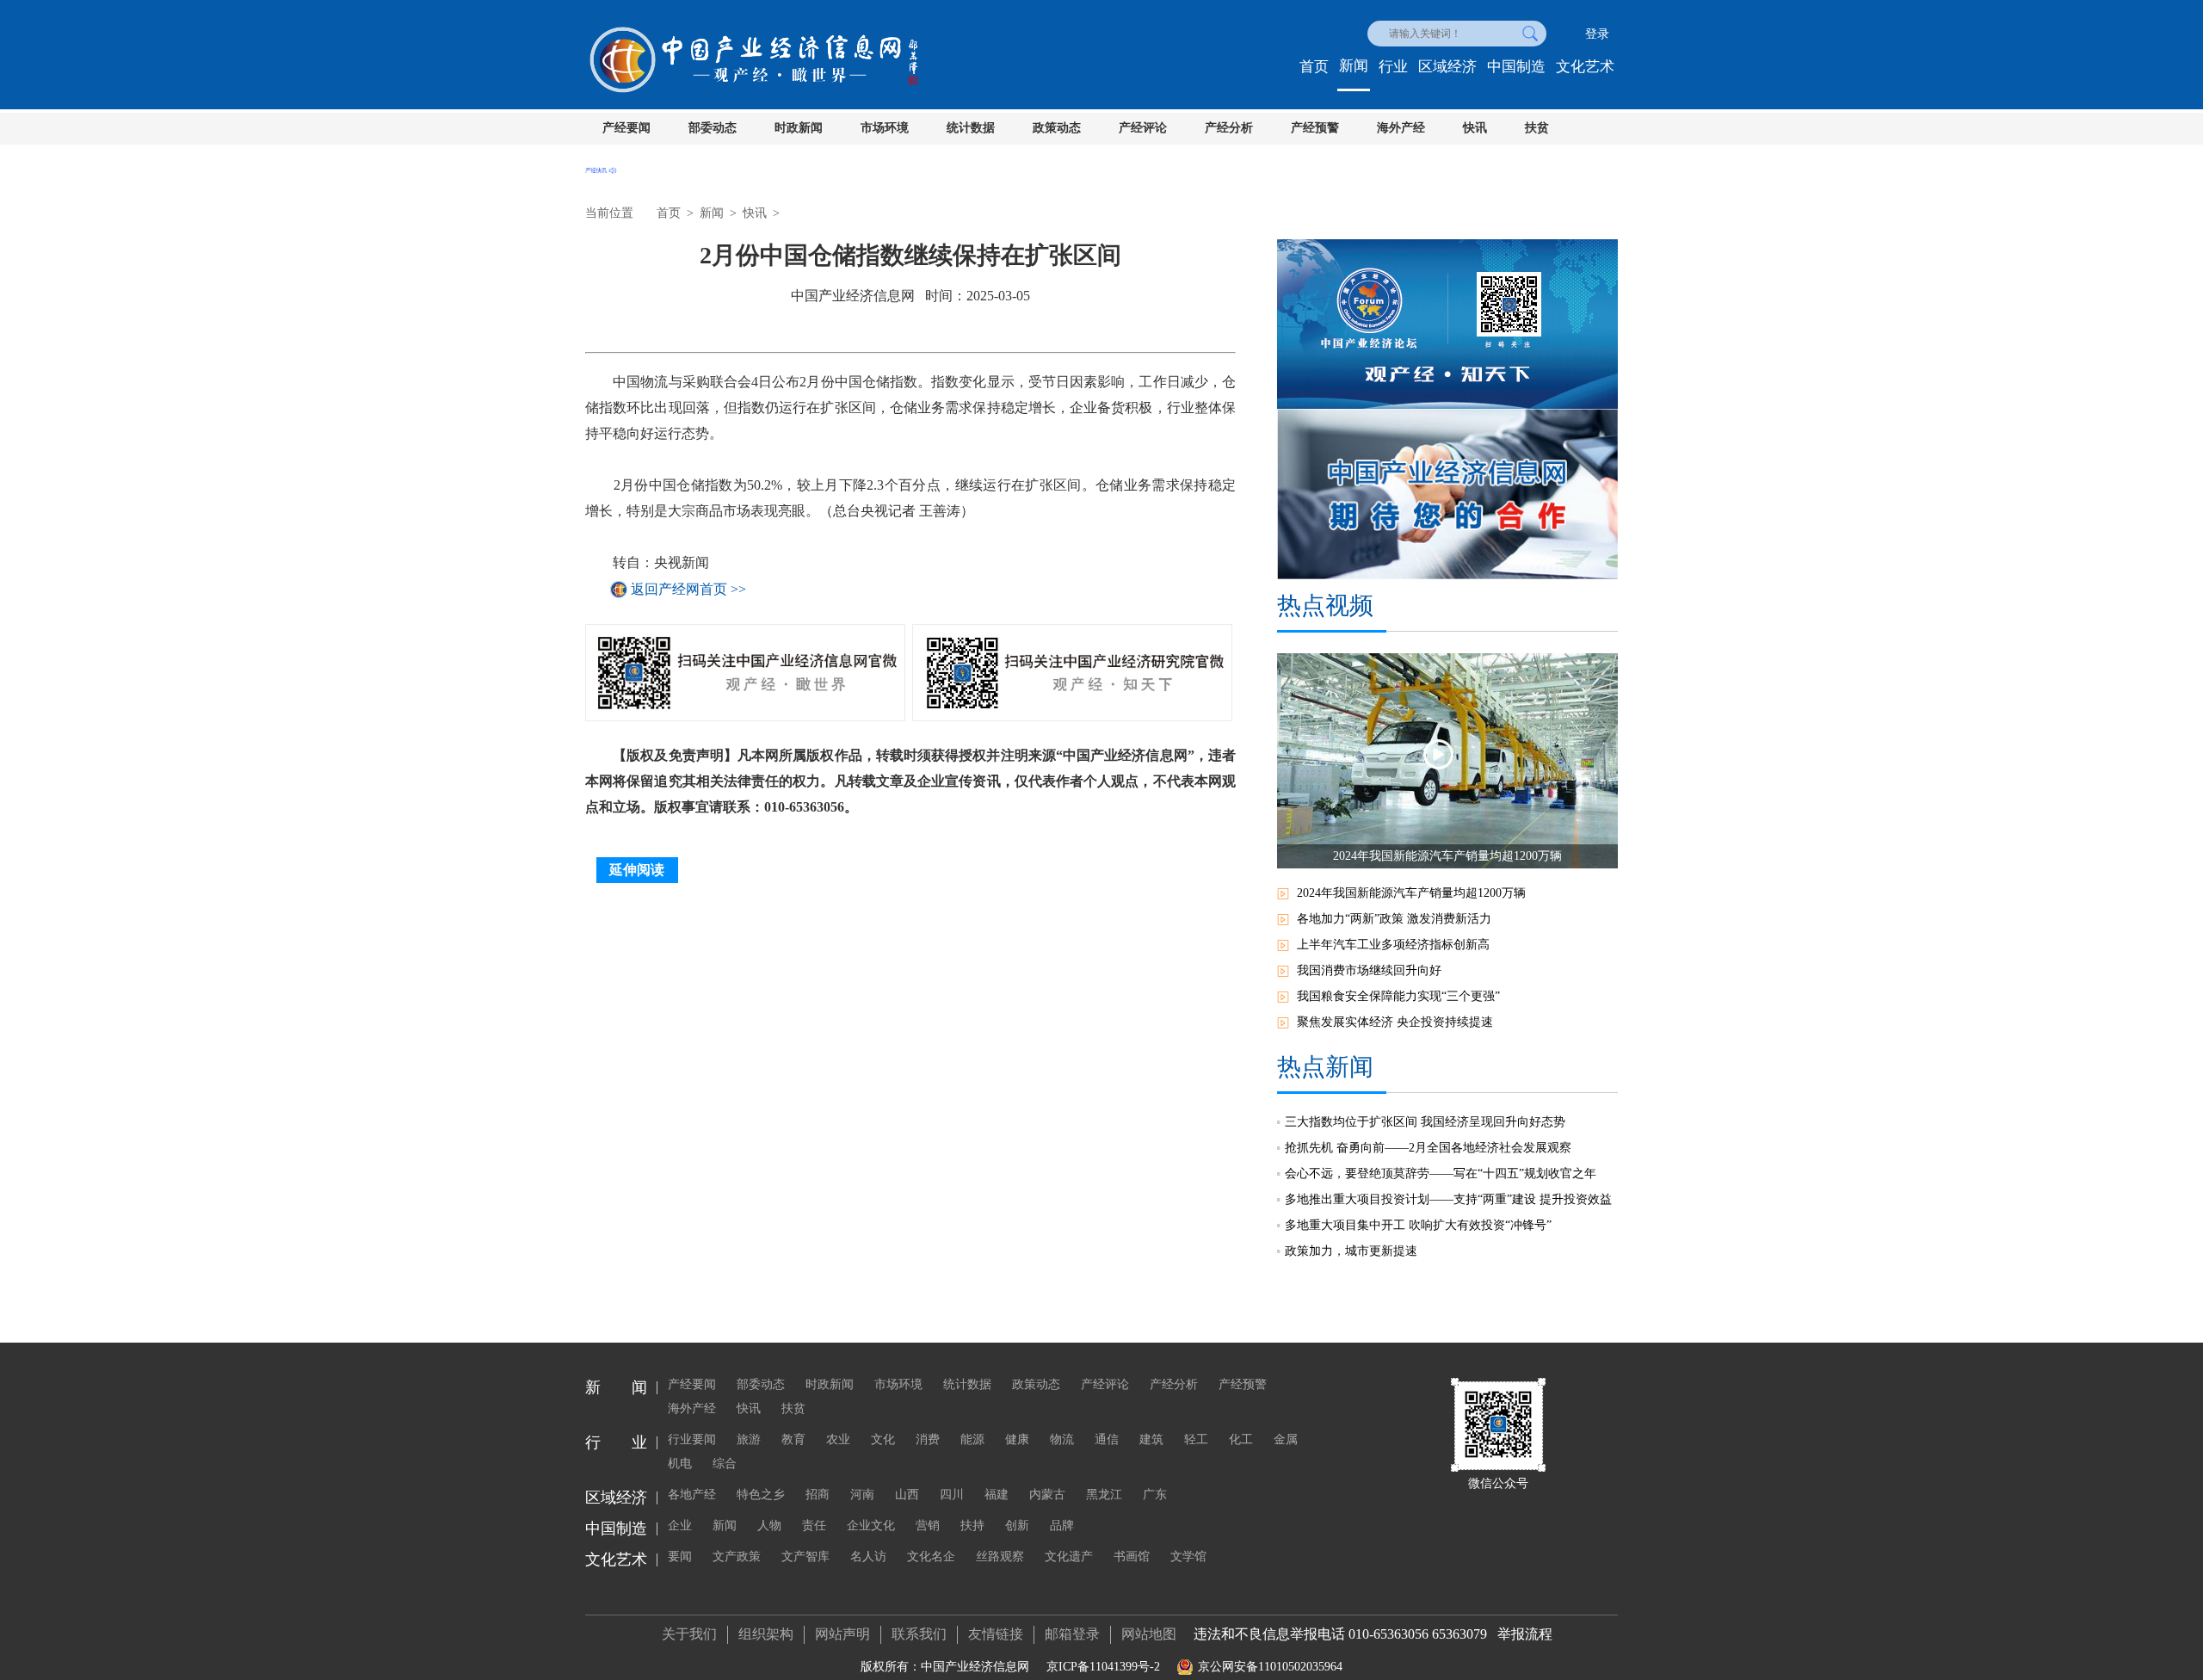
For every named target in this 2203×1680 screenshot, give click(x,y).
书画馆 (1132, 1556)
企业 (680, 1526)
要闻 (680, 1556)
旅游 (749, 1439)
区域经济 (1447, 67)
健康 (1017, 1439)
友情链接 (996, 1634)
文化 (883, 1439)
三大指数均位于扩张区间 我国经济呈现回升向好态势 (1425, 1122)
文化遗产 (1069, 1556)
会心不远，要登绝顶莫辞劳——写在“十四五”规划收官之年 (1441, 1174)
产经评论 (1143, 128)
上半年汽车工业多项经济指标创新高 (1393, 945)
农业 (838, 1439)
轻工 (1196, 1439)
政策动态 (1057, 128)
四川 (952, 1495)
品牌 (1062, 1526)
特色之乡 (761, 1495)
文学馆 (1188, 1556)
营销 (928, 1526)
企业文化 (871, 1526)
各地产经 (692, 1495)
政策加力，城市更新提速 (1351, 1251)
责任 (814, 1526)
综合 (725, 1464)
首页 (1314, 67)
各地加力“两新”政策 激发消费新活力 (1394, 919)
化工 (1241, 1439)
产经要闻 (626, 128)
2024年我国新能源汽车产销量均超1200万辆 (1411, 893)
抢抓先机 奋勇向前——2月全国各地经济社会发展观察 (1428, 1148)
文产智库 (805, 1556)
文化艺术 (1585, 67)
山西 (907, 1495)
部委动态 (713, 128)
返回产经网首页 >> (688, 589)
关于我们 (689, 1634)
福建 (997, 1495)
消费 (928, 1439)
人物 (769, 1526)
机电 (680, 1464)
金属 (1286, 1439)
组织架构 (766, 1634)
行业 (1393, 67)
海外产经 (1401, 128)
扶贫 (1537, 128)
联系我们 (919, 1634)
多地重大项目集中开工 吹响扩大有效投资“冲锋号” (1418, 1225)
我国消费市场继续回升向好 (1369, 970)
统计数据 (971, 128)
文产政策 (737, 1556)
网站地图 (1149, 1634)
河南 (862, 1495)
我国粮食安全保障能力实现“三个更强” (1398, 996)
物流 (1062, 1439)
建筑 (1151, 1439)
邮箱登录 (1072, 1634)
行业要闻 (692, 1439)
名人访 (868, 1556)
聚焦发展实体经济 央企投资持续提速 (1395, 1022)
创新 (1017, 1526)
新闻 (1354, 66)
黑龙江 (1104, 1495)
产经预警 (1315, 128)
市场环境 (885, 128)
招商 (818, 1495)
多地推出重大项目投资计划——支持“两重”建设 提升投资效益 (1448, 1199)
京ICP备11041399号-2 (1103, 1667)
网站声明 (842, 1634)
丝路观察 (1000, 1556)
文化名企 (931, 1556)
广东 (1155, 1495)
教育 (793, 1439)
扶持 (972, 1526)
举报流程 (1525, 1634)
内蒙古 (1047, 1495)
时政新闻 (799, 128)
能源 (972, 1439)
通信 (1107, 1439)
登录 (1597, 34)
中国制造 (1516, 67)
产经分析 (1229, 128)
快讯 (1475, 128)
